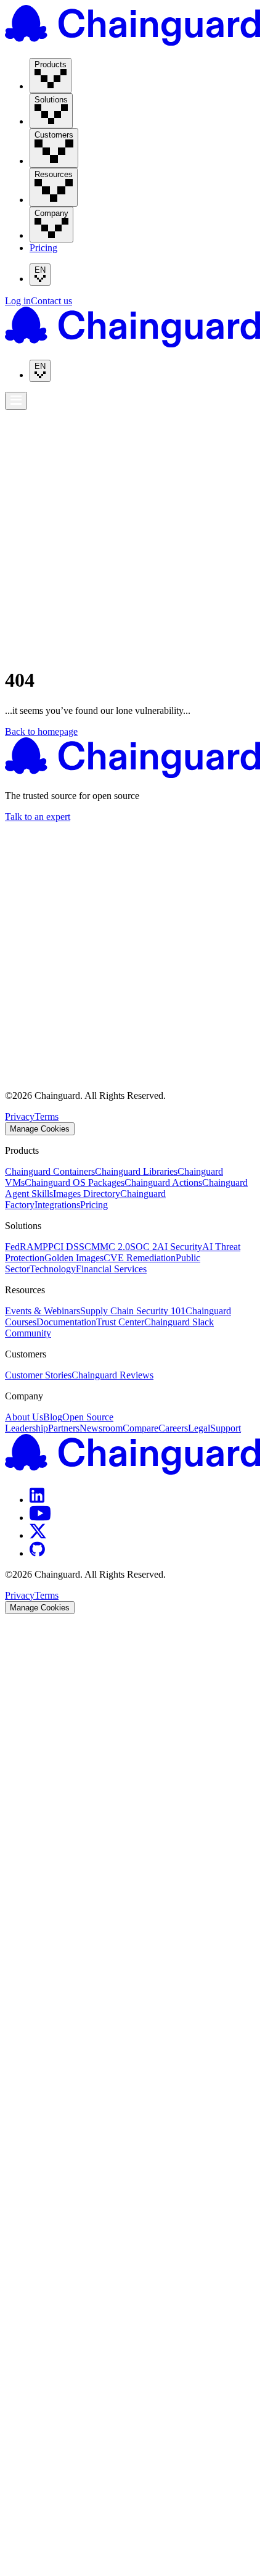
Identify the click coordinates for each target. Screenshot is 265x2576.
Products (26, 409)
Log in (18, 301)
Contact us (51, 301)
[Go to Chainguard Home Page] (132, 42)
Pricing (43, 248)
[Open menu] (16, 401)
